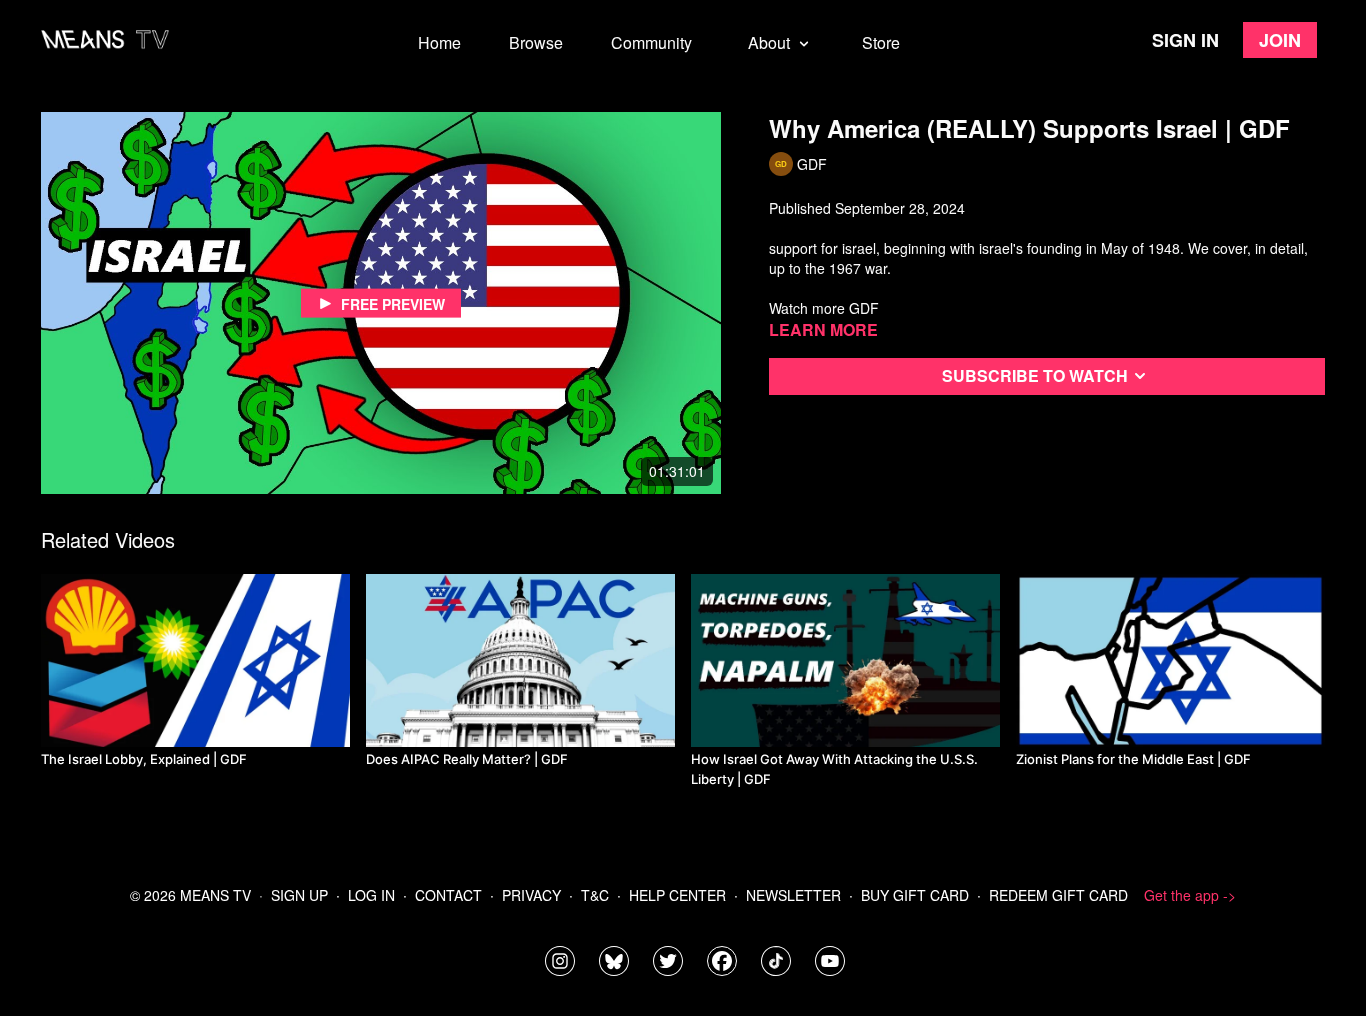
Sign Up (299, 895)
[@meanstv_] (776, 961)
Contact (448, 895)
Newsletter (793, 895)
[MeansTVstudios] (614, 961)
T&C (595, 895)
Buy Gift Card (915, 895)
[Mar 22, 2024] (845, 660)
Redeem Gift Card (1058, 895)
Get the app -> (1190, 895)
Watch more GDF (824, 308)
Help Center (677, 895)
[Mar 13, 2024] (195, 660)
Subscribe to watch (1035, 375)
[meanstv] (722, 961)
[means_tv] (560, 961)
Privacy (531, 895)
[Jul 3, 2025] (1170, 660)
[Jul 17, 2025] (520, 660)
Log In (371, 895)
